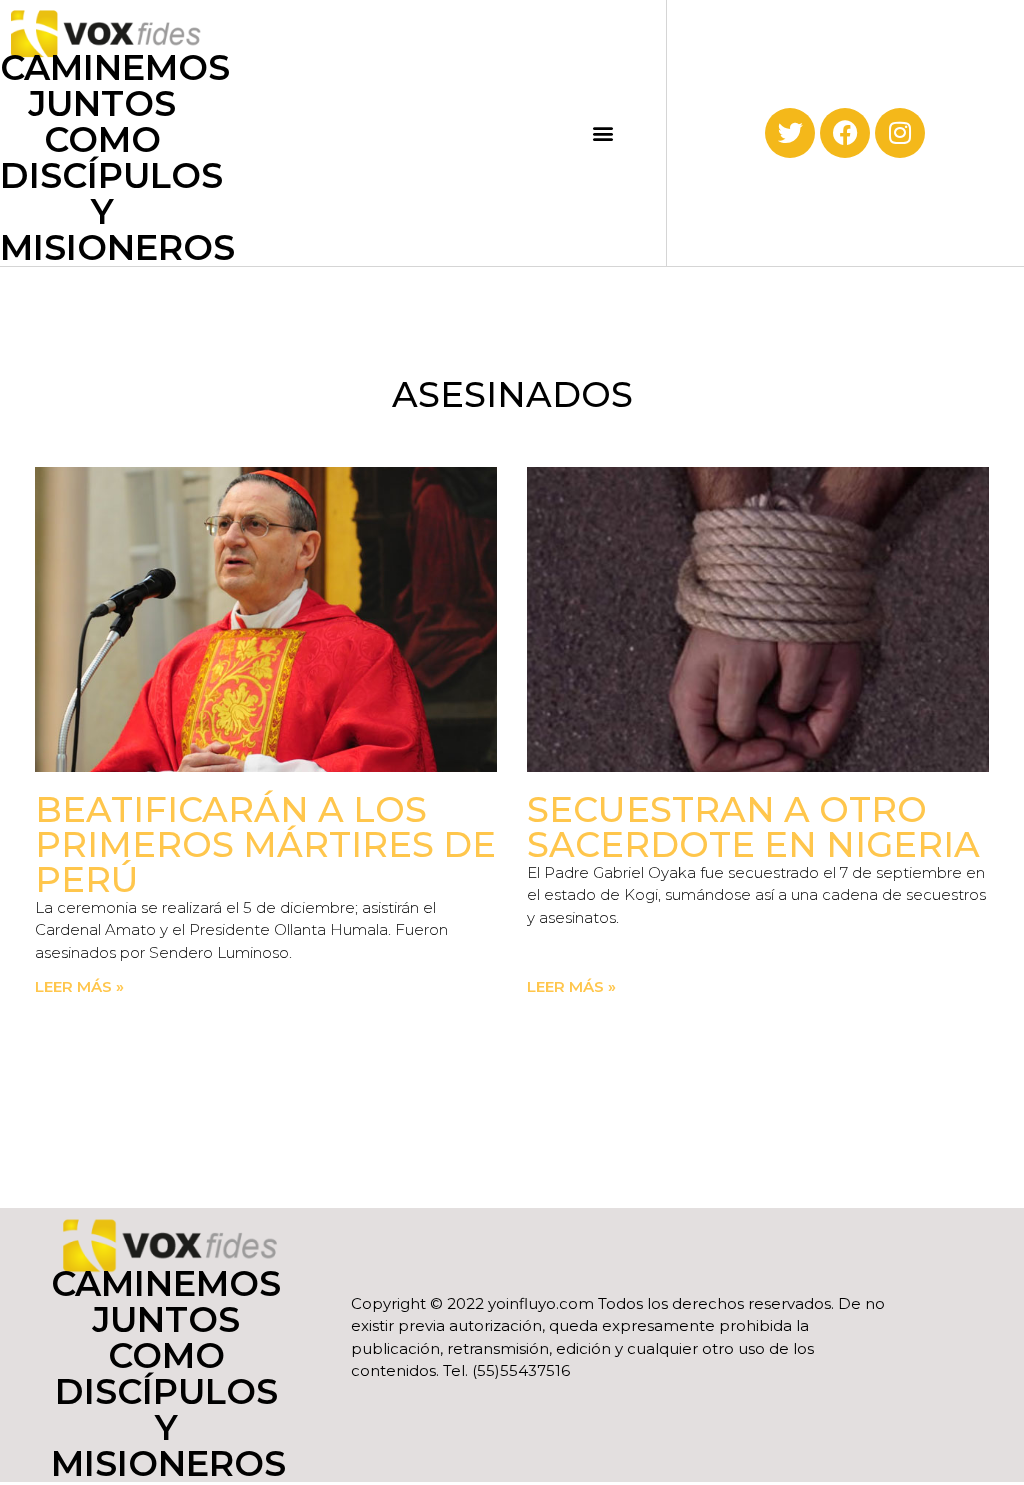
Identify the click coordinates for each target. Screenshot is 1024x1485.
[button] (603, 132)
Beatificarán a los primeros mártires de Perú (265, 844)
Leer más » (79, 986)
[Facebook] (845, 133)
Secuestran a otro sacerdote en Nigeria (753, 827)
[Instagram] (900, 133)
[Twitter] (790, 133)
